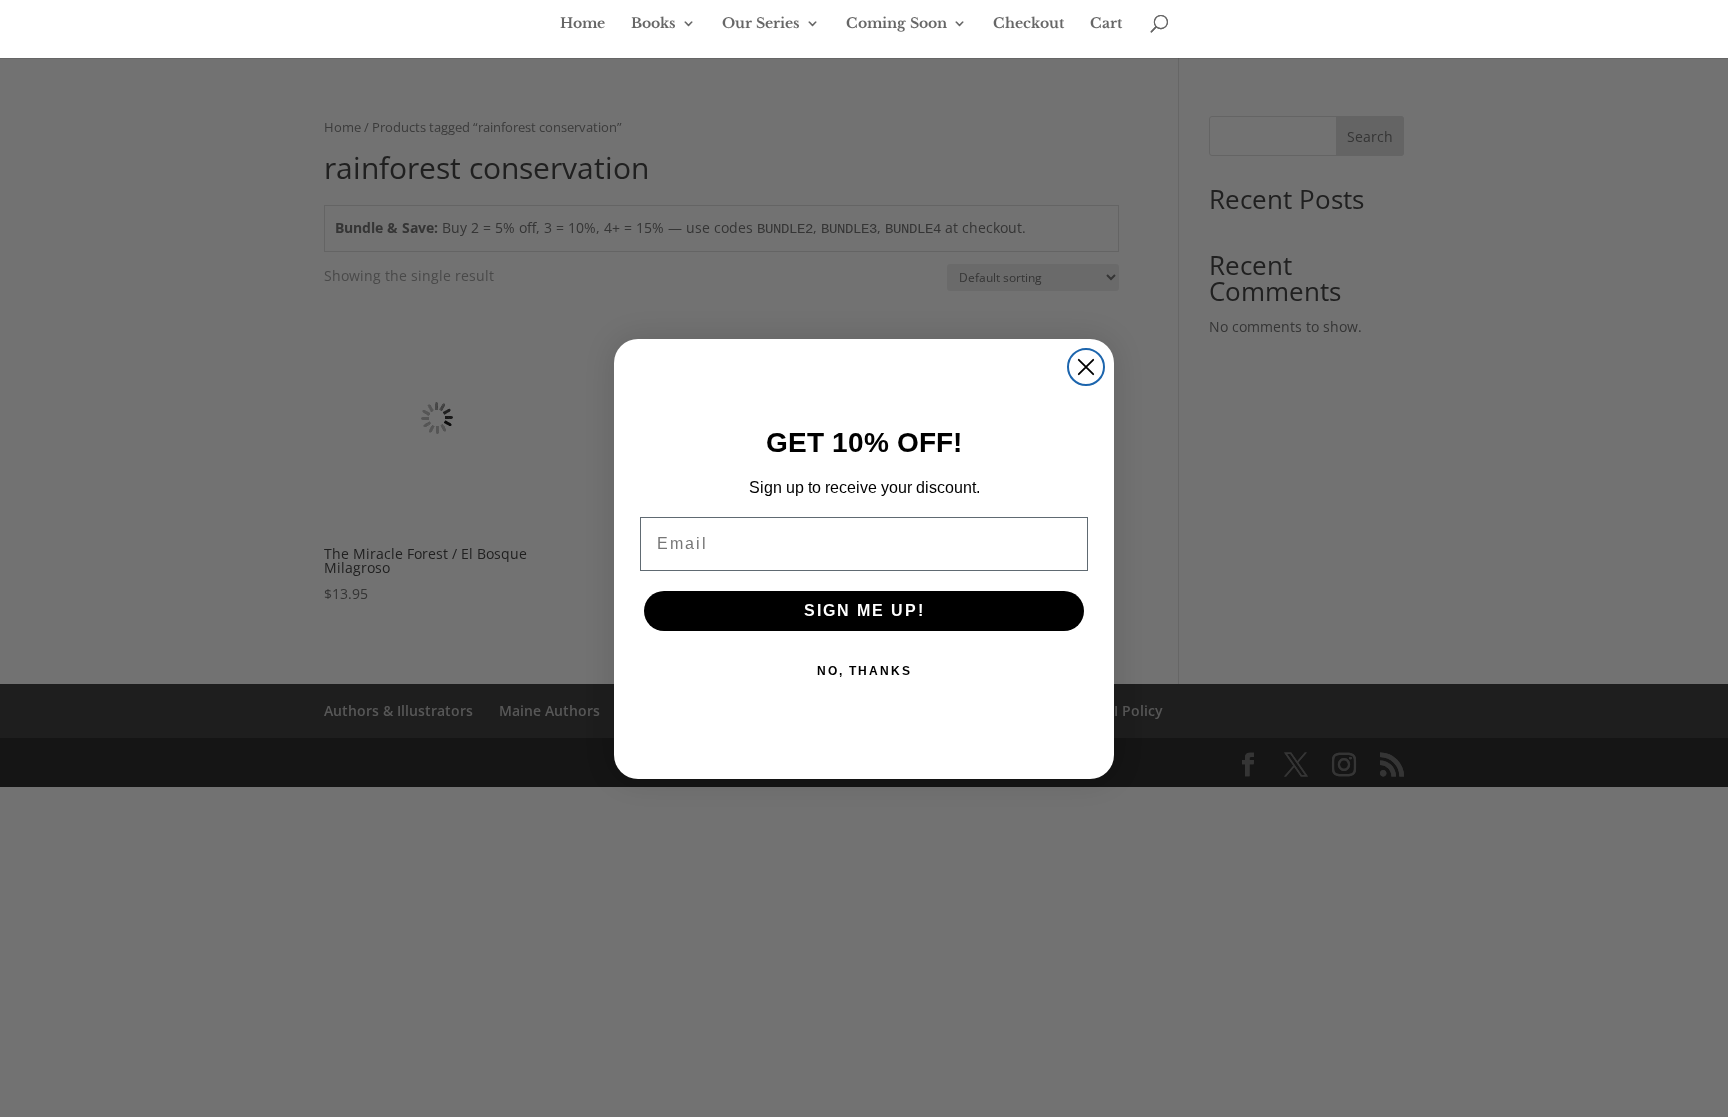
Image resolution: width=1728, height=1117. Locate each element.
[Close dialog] (1086, 367)
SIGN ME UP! (864, 610)
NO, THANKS (864, 671)
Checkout (1028, 24)
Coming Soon (896, 24)
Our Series (761, 24)
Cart (1106, 24)
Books (653, 24)
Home (582, 24)
